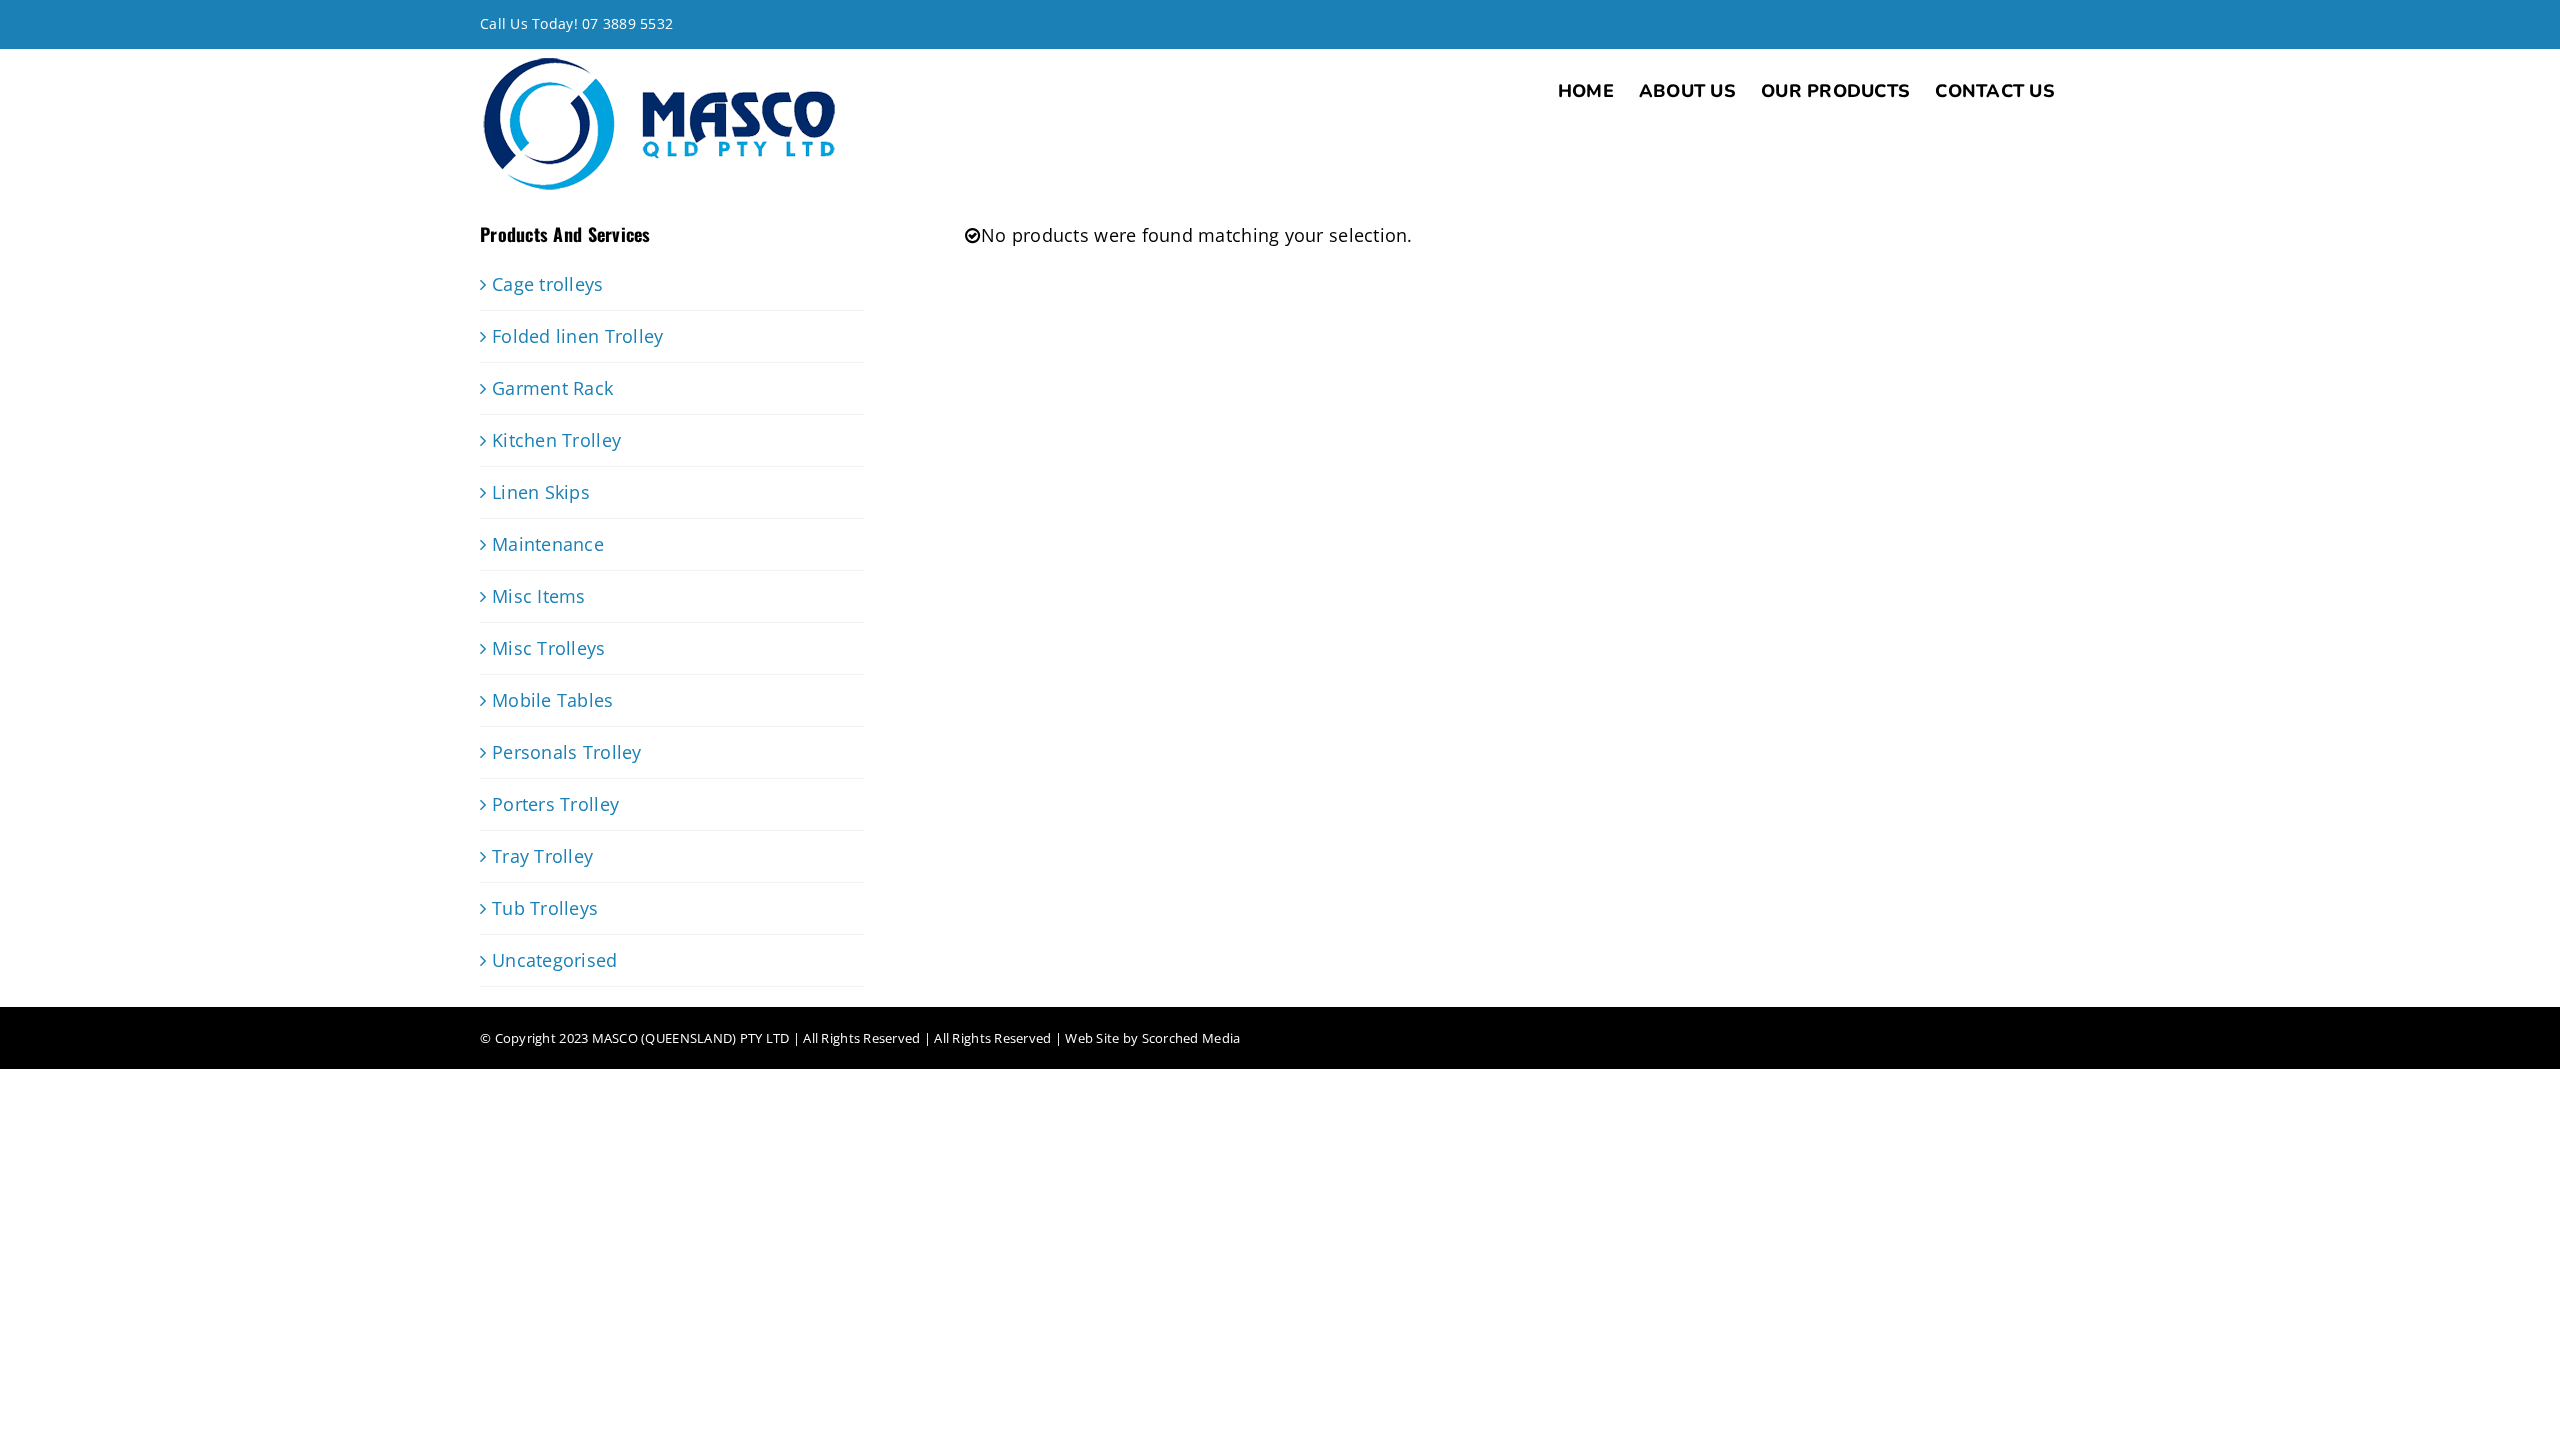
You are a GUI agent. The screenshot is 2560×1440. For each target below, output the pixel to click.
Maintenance (548, 544)
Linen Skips (541, 492)
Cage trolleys (548, 284)
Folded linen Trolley (577, 336)
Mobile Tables (553, 700)
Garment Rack (552, 388)
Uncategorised (555, 960)
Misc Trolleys (549, 648)
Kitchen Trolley (556, 440)
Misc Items (539, 596)
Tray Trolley (542, 856)
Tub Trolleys (545, 908)
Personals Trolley (567, 752)
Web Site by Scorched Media (1152, 1038)
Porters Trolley (555, 804)
